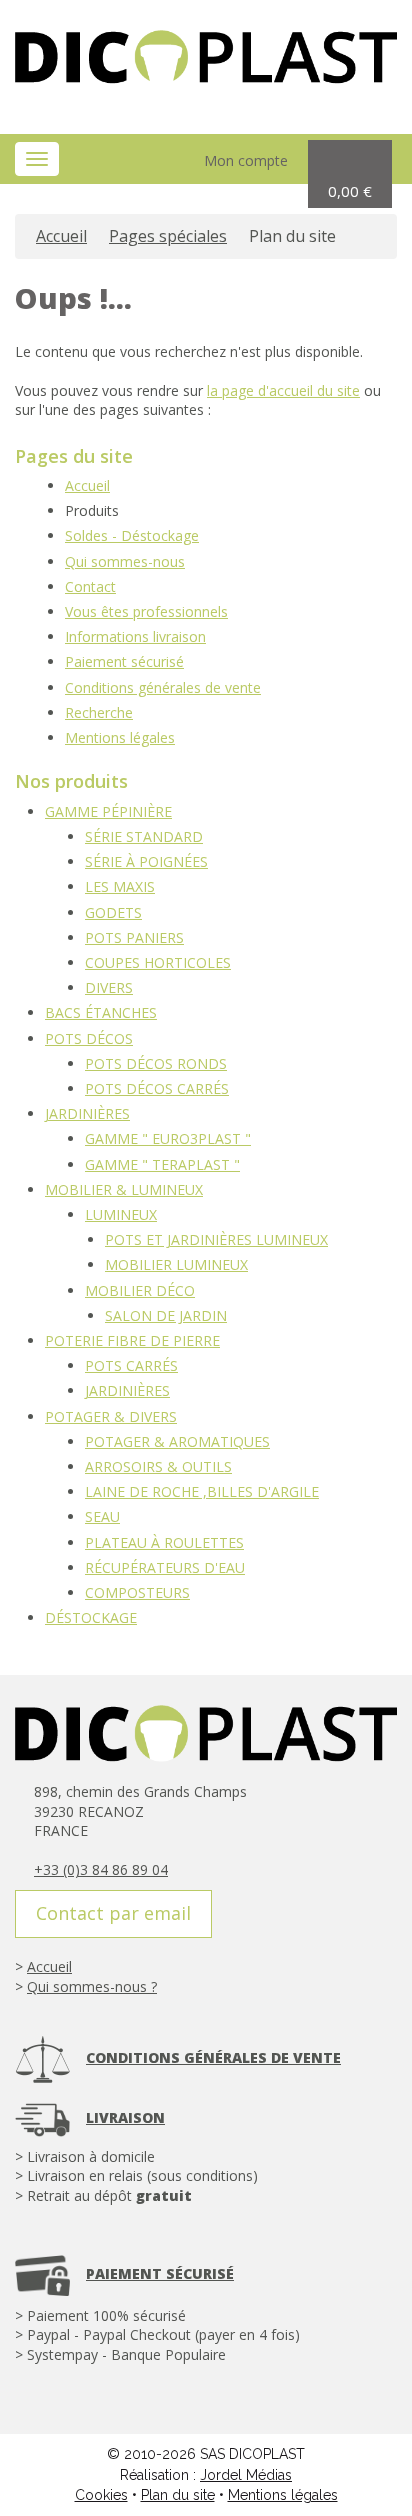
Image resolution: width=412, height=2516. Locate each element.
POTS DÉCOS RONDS (156, 1063)
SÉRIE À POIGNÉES (146, 861)
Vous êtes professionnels (146, 611)
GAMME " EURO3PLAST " (168, 1138)
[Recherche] (148, 160)
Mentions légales (120, 737)
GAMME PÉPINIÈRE (108, 811)
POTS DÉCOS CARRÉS (157, 1088)
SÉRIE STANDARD (144, 836)
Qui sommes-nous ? (92, 1986)
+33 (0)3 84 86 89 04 (101, 1869)
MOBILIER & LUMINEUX (124, 1189)
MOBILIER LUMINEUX (176, 1264)
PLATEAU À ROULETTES (164, 1542)
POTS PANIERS (134, 937)
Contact (90, 586)
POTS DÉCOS (89, 1038)
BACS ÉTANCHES (101, 1012)
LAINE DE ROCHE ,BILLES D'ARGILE (202, 1491)
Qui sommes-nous (125, 561)
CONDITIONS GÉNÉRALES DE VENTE (213, 2057)
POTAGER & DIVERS (111, 1416)
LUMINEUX (121, 1214)
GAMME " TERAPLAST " (162, 1164)
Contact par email (113, 1913)
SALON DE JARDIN (166, 1315)
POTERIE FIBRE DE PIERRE (132, 1340)
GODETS (113, 912)
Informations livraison (135, 636)
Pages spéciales (168, 236)
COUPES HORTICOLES (158, 962)
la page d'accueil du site (283, 390)
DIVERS (109, 987)
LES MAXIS (120, 886)
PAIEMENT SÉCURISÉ (160, 2273)
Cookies (101, 2495)
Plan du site (178, 2495)
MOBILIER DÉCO (140, 1290)
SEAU (102, 1516)
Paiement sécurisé (124, 661)
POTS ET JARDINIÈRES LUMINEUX (216, 1239)
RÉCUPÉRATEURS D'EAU (165, 1567)
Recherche (99, 712)
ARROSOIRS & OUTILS (158, 1466)
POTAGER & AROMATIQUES (177, 1441)
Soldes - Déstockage (132, 535)
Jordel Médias (246, 2475)
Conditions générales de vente (163, 687)
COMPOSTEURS (137, 1592)
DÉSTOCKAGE (91, 1617)
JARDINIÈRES (87, 1113)
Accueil (61, 236)
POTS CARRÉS (131, 1365)
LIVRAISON (125, 2117)
